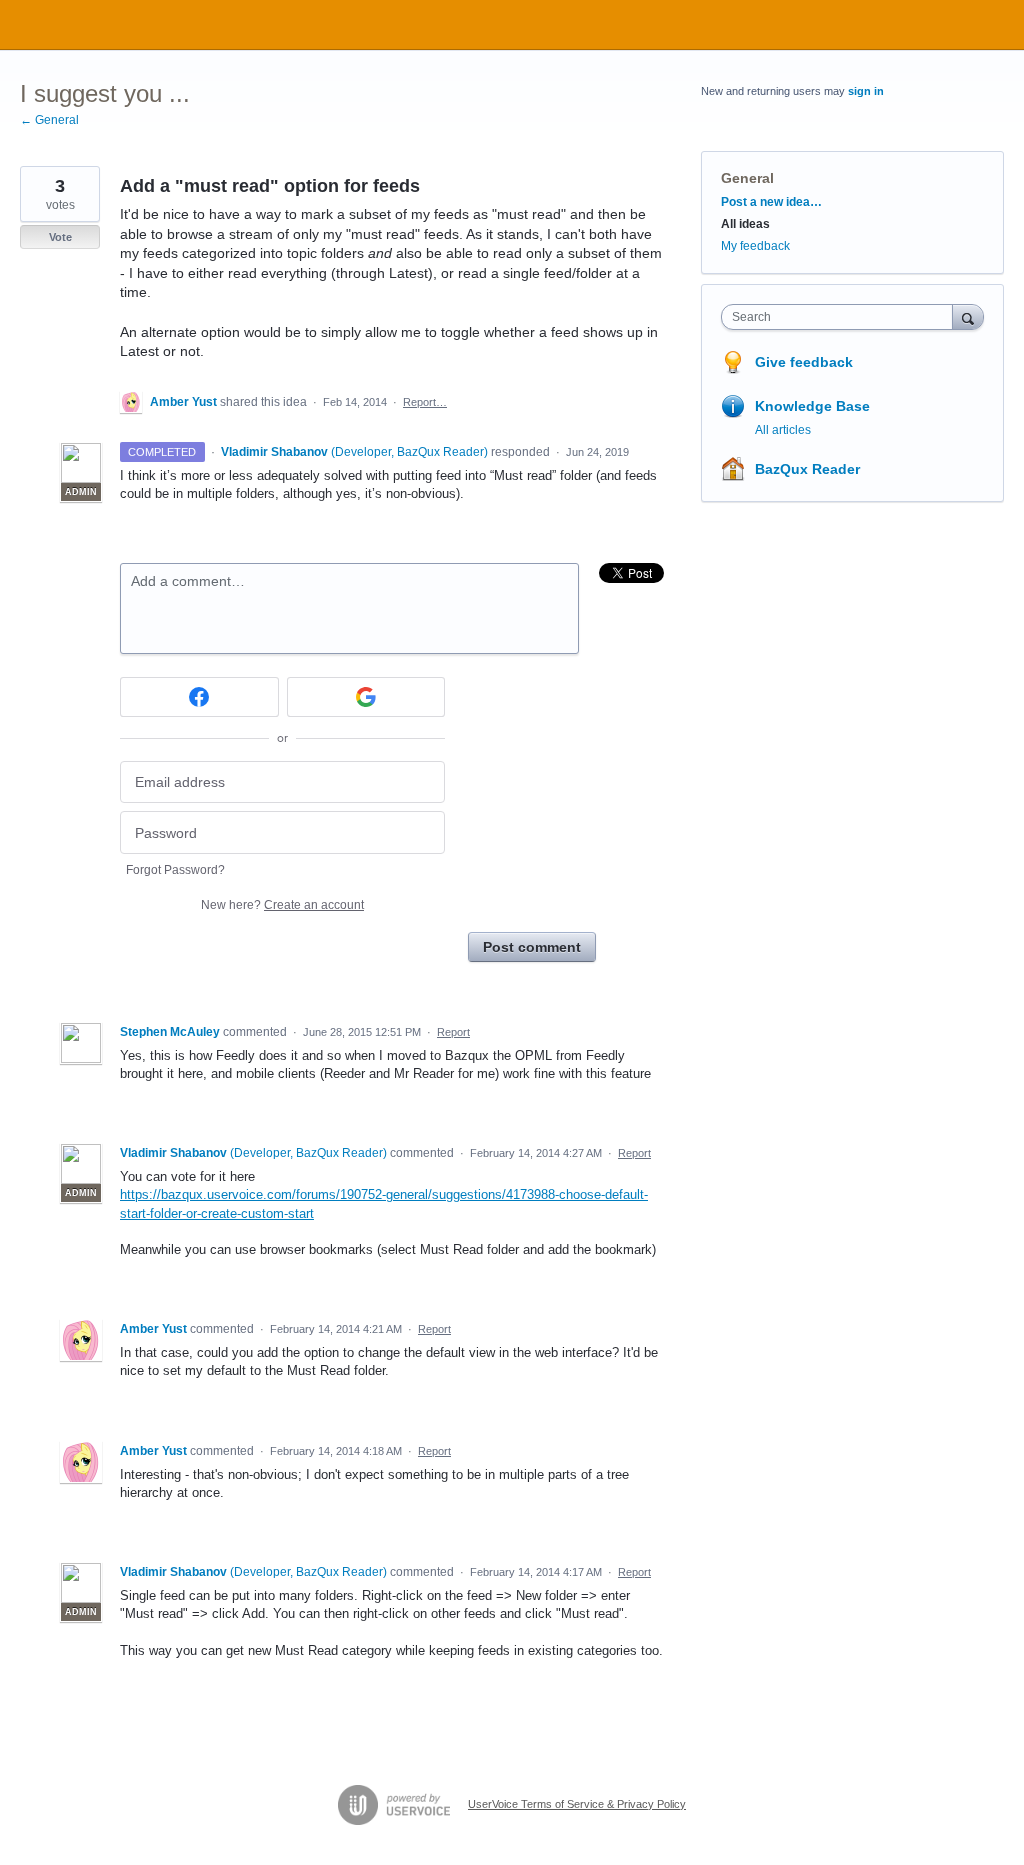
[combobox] (841, 317)
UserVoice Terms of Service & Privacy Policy (577, 1804)
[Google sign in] (366, 697)
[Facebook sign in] (199, 697)
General (747, 178)
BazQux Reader (807, 469)
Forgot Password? (175, 870)
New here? (282, 905)
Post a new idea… (771, 202)
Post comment (532, 947)
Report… (425, 402)
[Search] (968, 316)
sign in (866, 91)
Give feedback (804, 362)
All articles (783, 430)
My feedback (755, 246)
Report (453, 1032)
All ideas (745, 224)
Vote (60, 237)
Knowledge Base (812, 406)
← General (49, 120)
